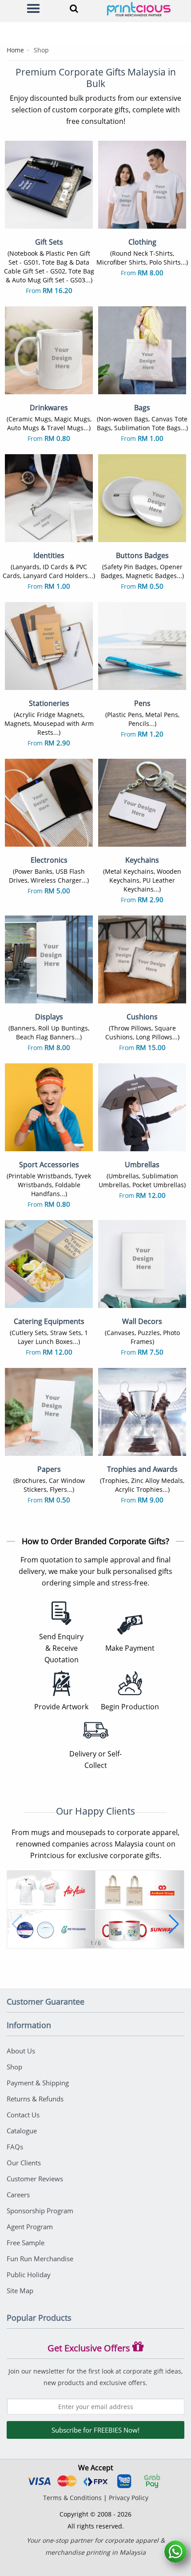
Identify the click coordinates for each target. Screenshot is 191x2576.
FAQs (15, 2147)
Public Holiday (29, 2275)
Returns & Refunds (35, 2099)
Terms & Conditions (72, 2498)
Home (15, 50)
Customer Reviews (35, 2179)
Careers (18, 2195)
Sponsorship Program (40, 2211)
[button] (17, 1924)
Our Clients (24, 2163)
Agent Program (30, 2227)
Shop (14, 2067)
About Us (21, 2051)
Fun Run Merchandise (40, 2259)
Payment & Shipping (38, 2083)
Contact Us (23, 2115)
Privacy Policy (129, 2498)
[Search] (72, 8)
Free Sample (26, 2243)
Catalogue (22, 2131)
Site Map (20, 2291)
